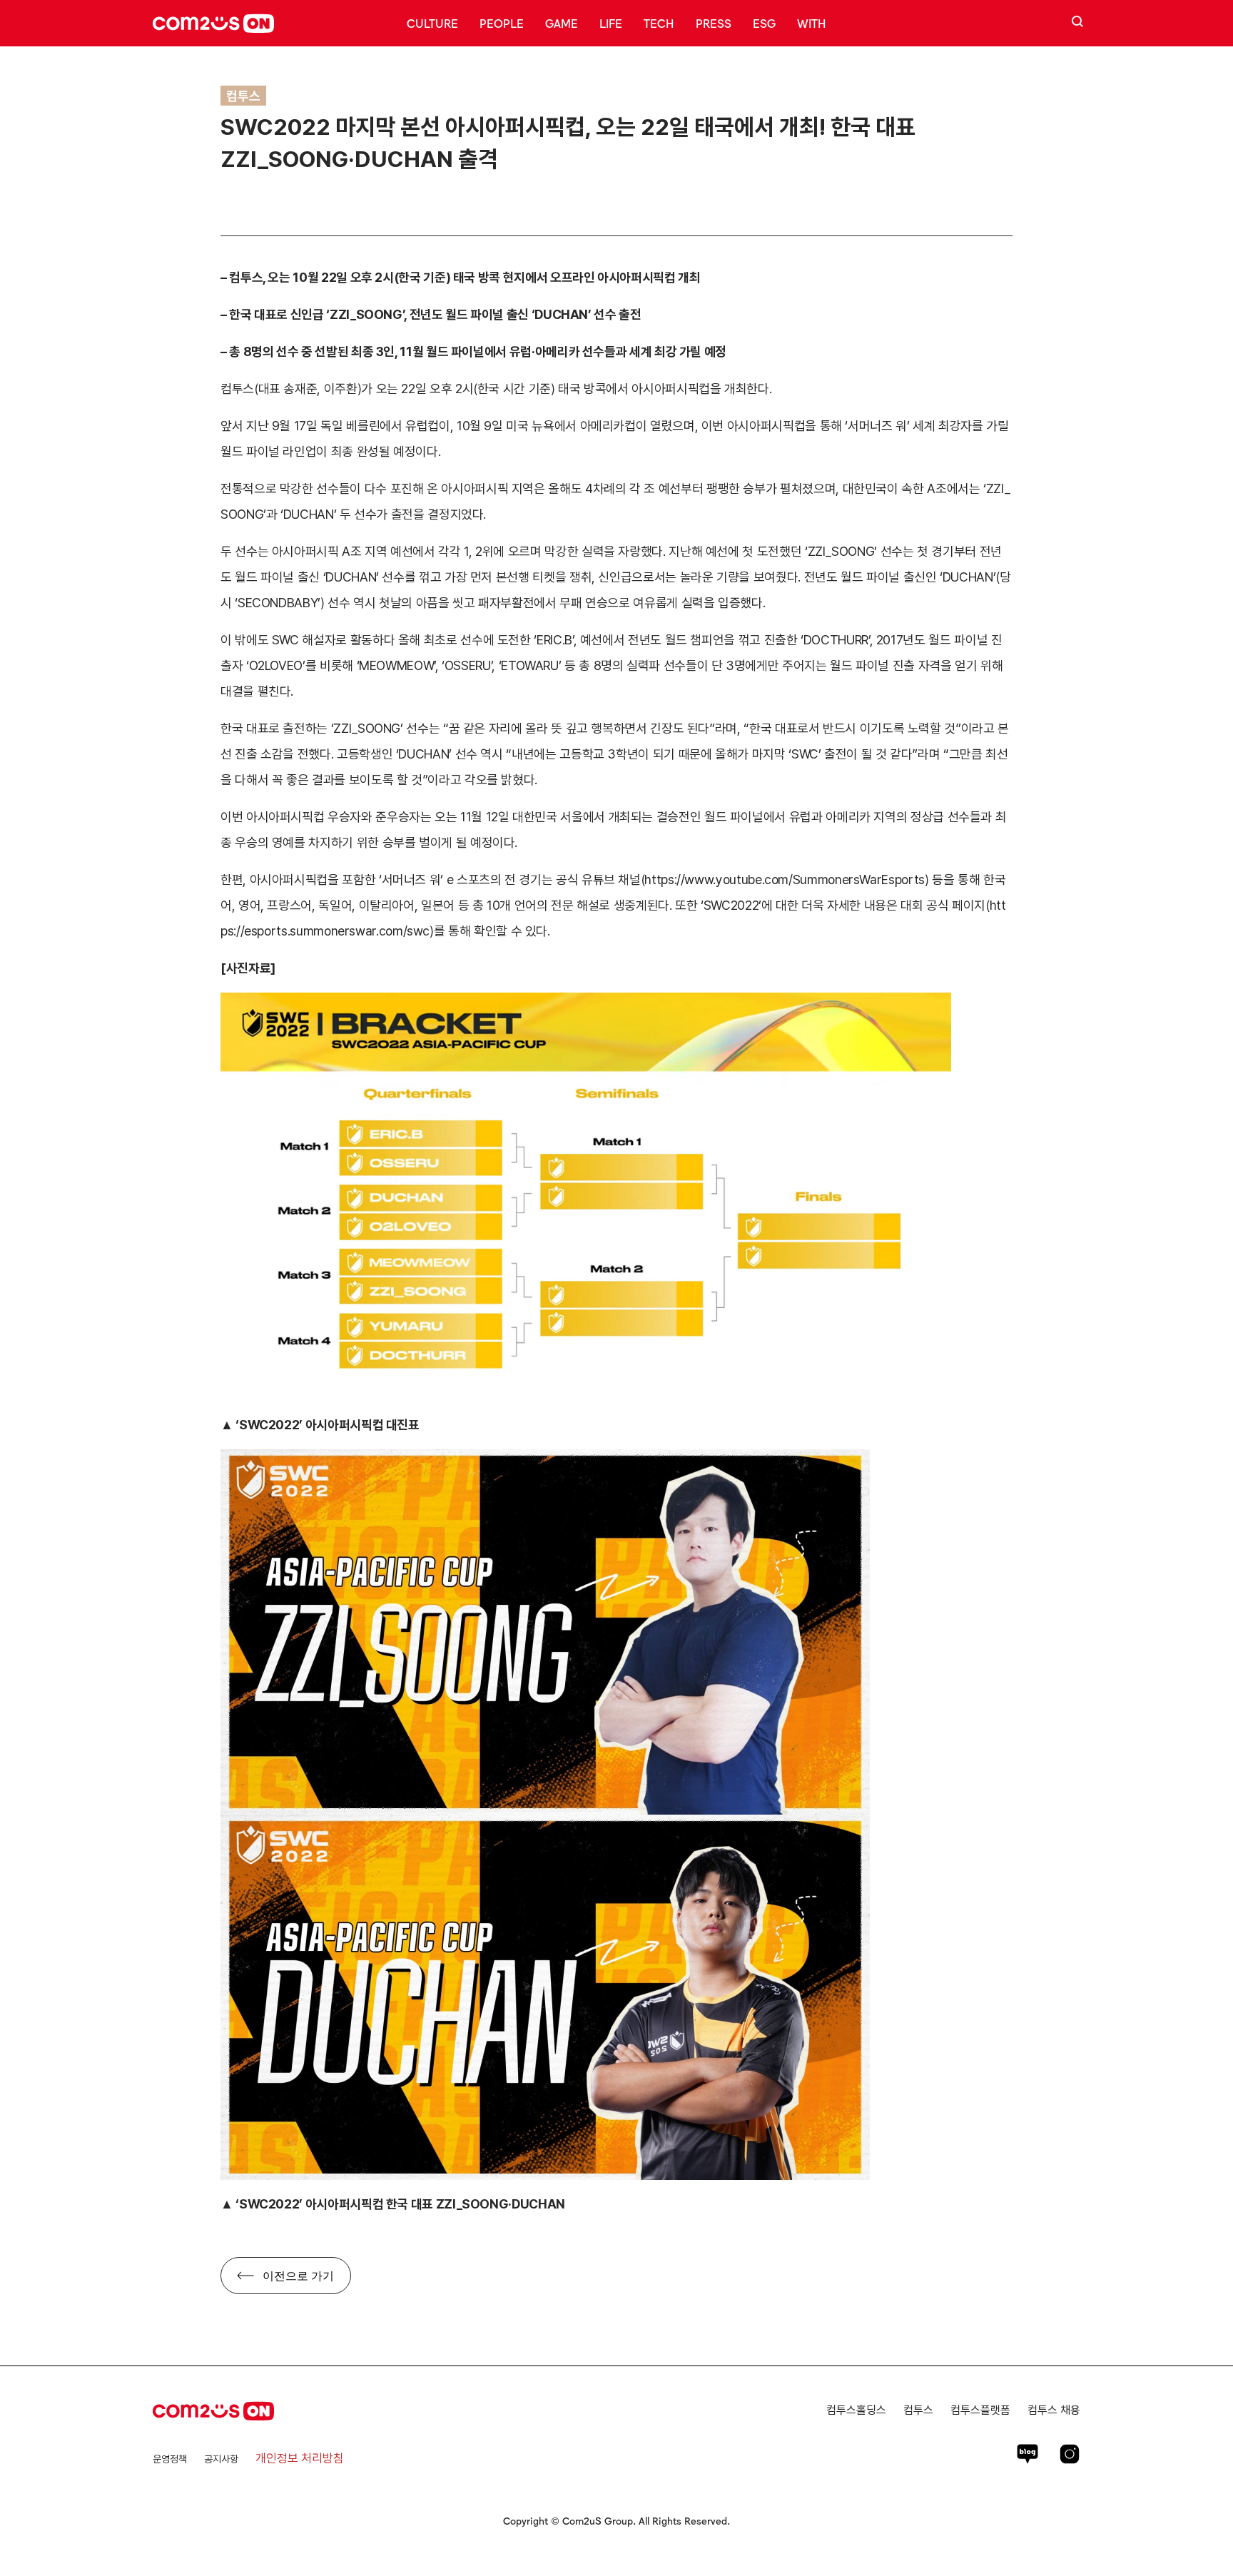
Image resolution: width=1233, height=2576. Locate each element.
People (502, 23)
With (812, 23)
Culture (432, 23)
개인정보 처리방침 (300, 2458)
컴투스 (918, 2410)
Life (611, 23)
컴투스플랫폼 (980, 2410)
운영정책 (170, 2459)
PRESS (714, 23)
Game (562, 23)
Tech (659, 23)
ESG (764, 23)
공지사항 (221, 2459)
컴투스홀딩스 (856, 2410)
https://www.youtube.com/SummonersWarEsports (785, 879)
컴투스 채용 (1054, 2410)
